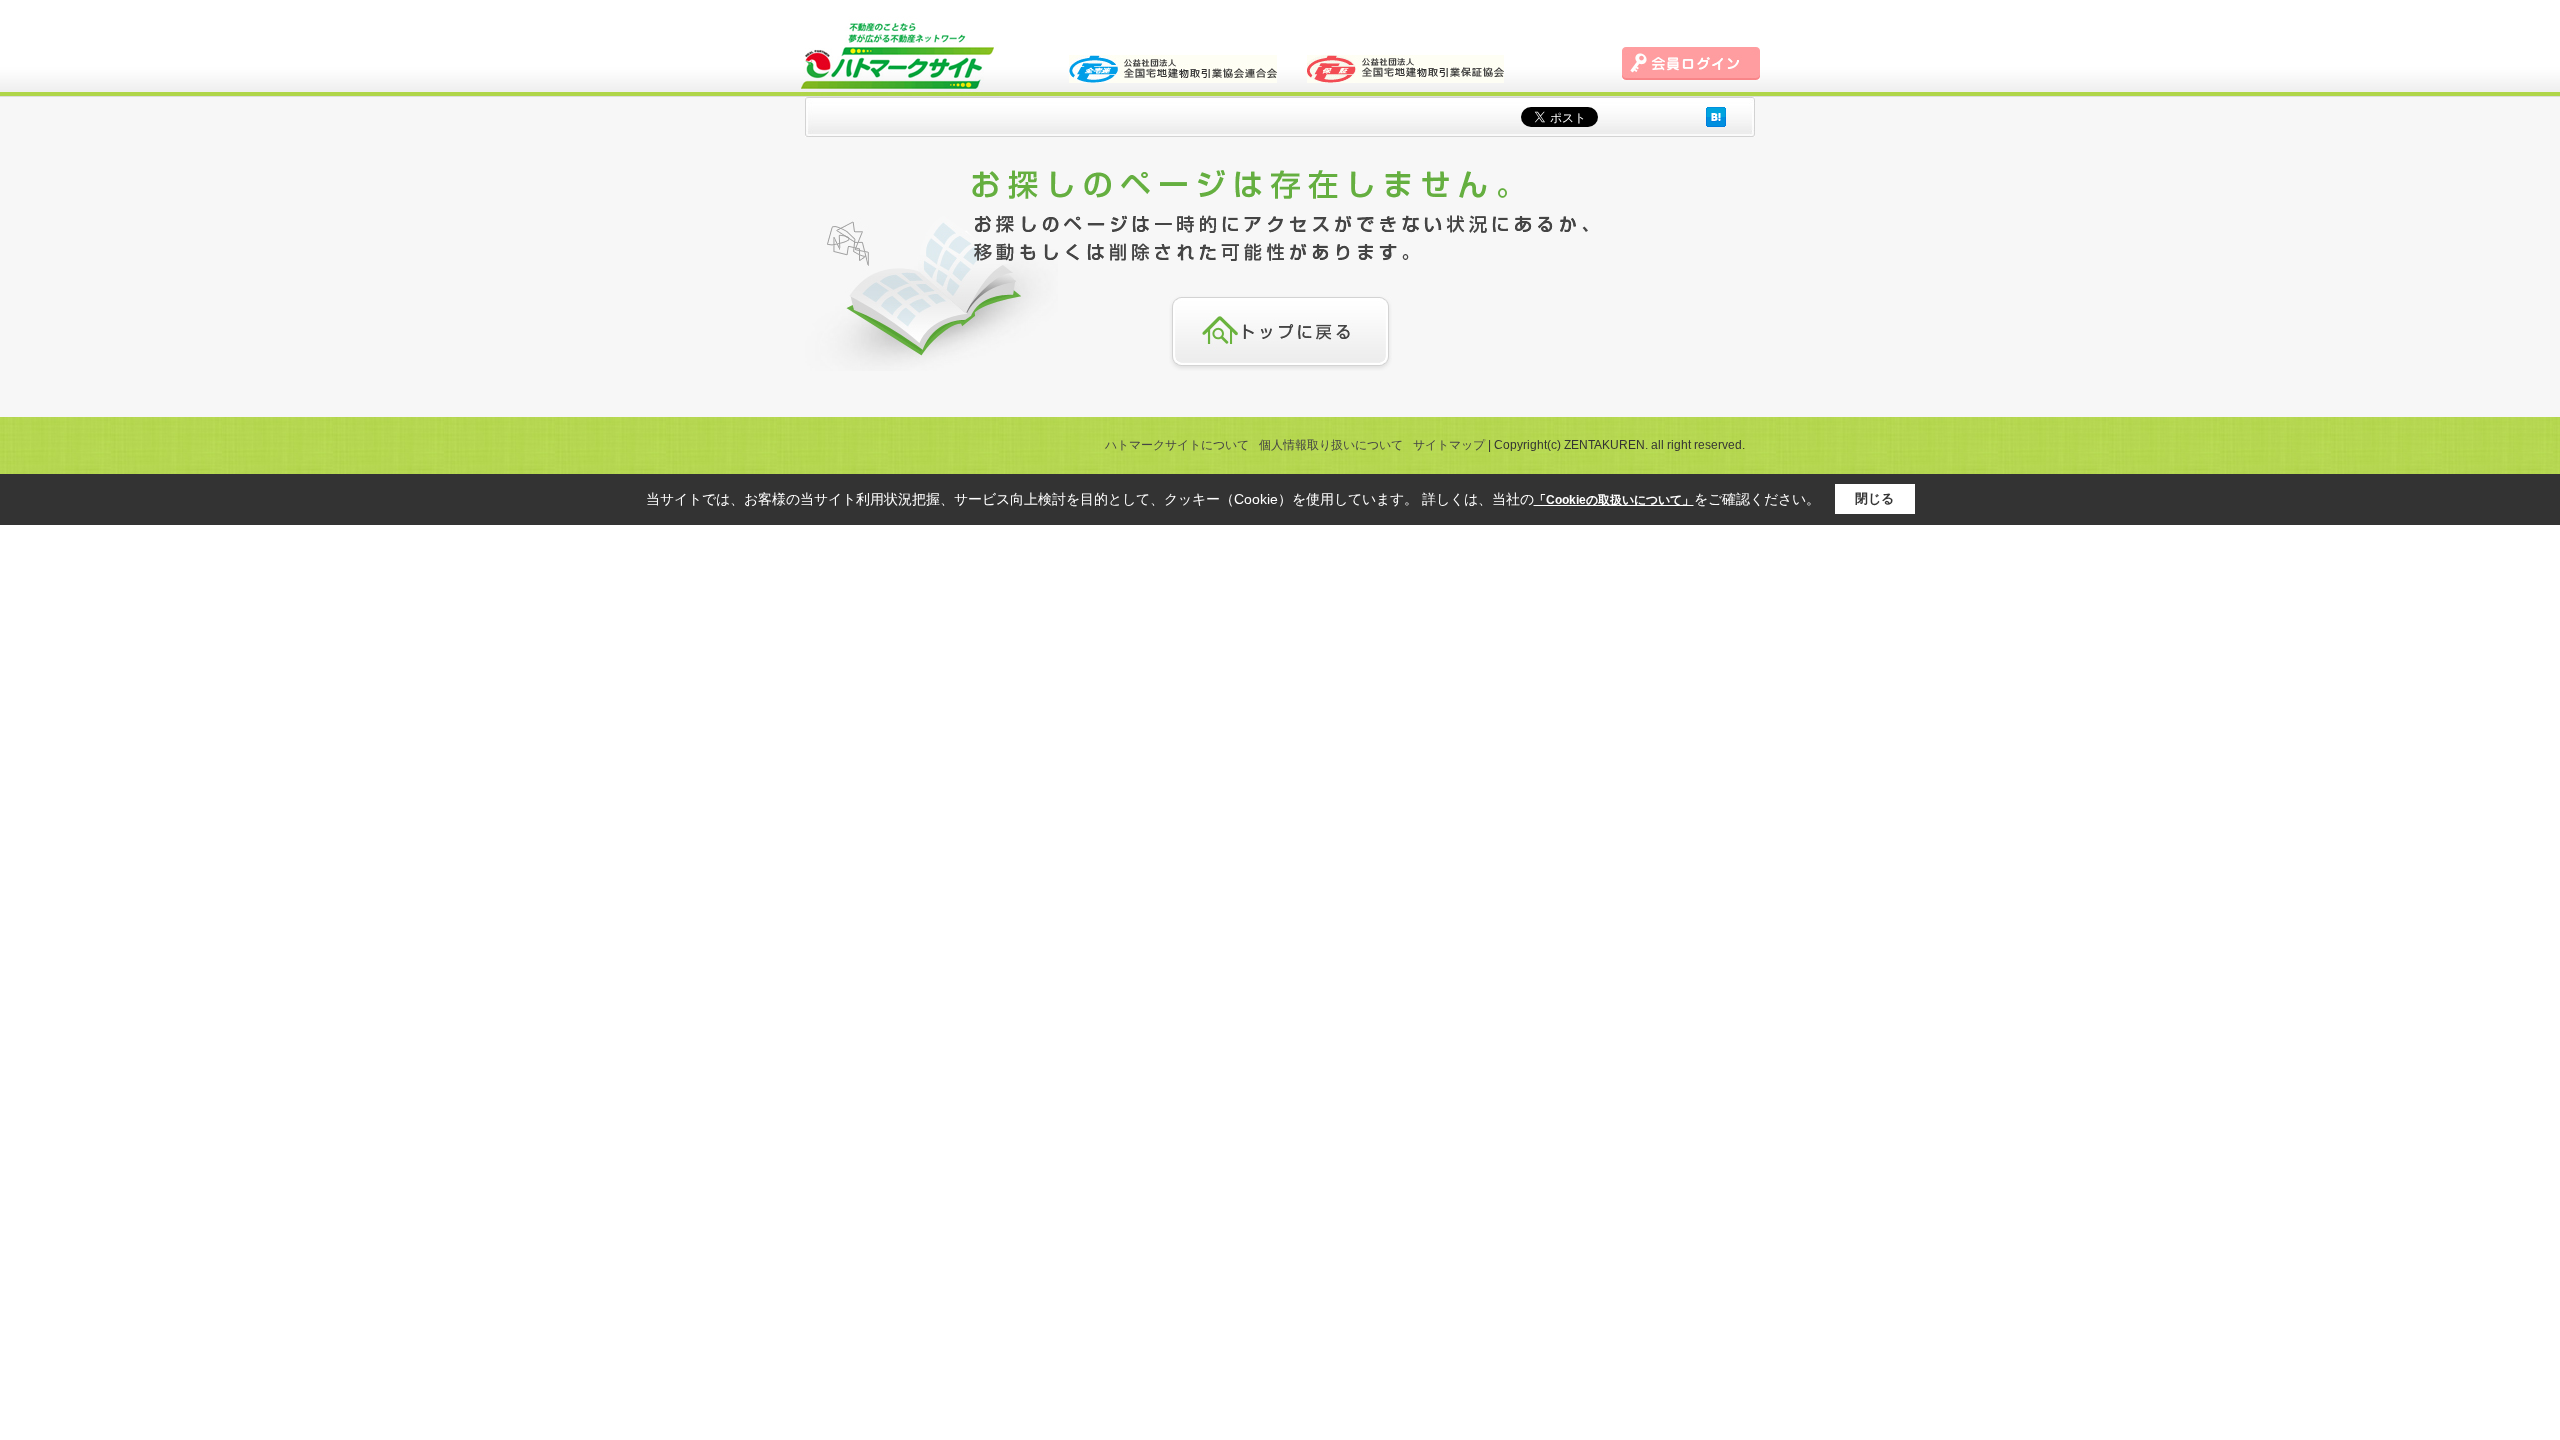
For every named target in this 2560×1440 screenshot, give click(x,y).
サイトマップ (1449, 445)
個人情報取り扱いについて (1331, 445)
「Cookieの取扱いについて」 (1614, 500)
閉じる (1874, 498)
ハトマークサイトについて (1177, 445)
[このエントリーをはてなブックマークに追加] (1716, 116)
